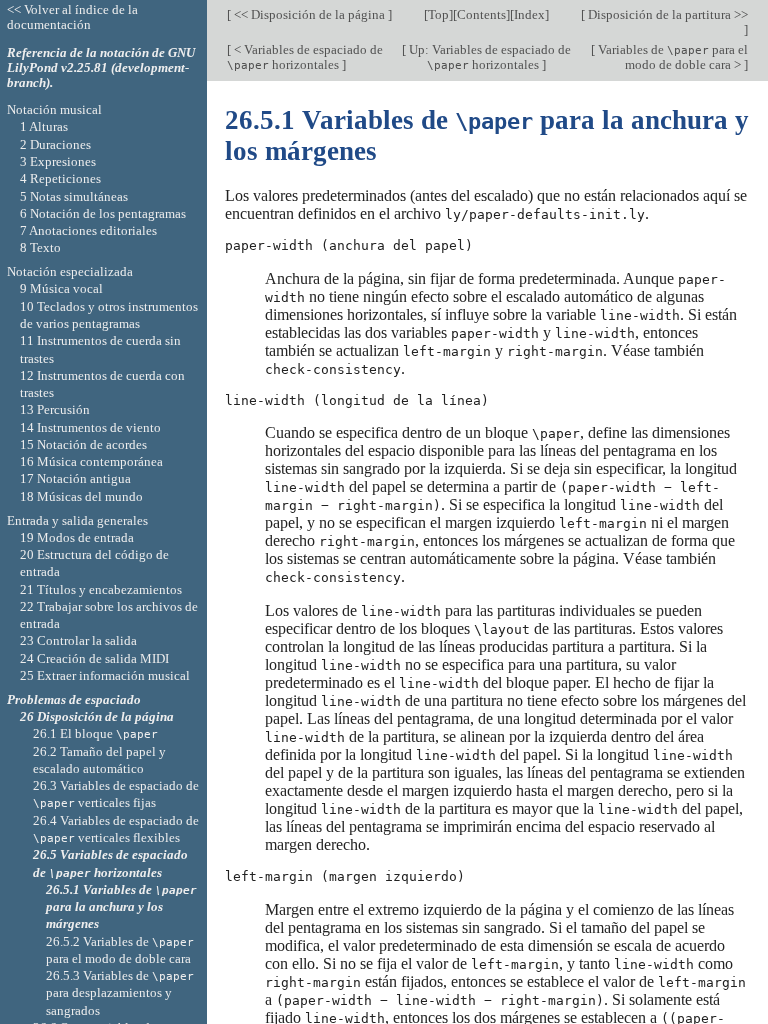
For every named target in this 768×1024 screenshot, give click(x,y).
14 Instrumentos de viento (90, 427)
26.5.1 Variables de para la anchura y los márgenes (121, 907)
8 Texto (40, 247)
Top (438, 14)
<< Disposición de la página (309, 14)
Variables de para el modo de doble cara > (671, 57)
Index (529, 14)
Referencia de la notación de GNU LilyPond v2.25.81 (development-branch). (101, 67)
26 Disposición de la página (97, 716)
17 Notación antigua (75, 478)
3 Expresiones (58, 161)
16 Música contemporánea (91, 461)
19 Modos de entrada (77, 537)
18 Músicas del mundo (81, 496)
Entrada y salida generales (77, 520)
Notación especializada (70, 271)
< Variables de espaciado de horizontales (305, 57)
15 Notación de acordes (83, 444)
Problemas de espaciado (74, 699)
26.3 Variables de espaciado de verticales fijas (116, 794)
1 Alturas (44, 126)
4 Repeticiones (60, 178)
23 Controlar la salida (78, 640)
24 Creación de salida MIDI (94, 658)
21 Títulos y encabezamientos (101, 589)
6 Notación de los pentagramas (103, 213)
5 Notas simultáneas (74, 196)
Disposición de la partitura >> (666, 14)
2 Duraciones (55, 144)
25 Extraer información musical (105, 675)
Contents (481, 14)
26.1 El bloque (95, 733)
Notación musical (54, 109)
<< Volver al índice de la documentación (72, 17)
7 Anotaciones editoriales (88, 230)
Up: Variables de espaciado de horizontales (488, 57)
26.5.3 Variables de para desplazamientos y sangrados (120, 993)
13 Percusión (55, 409)
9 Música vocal (61, 288)
